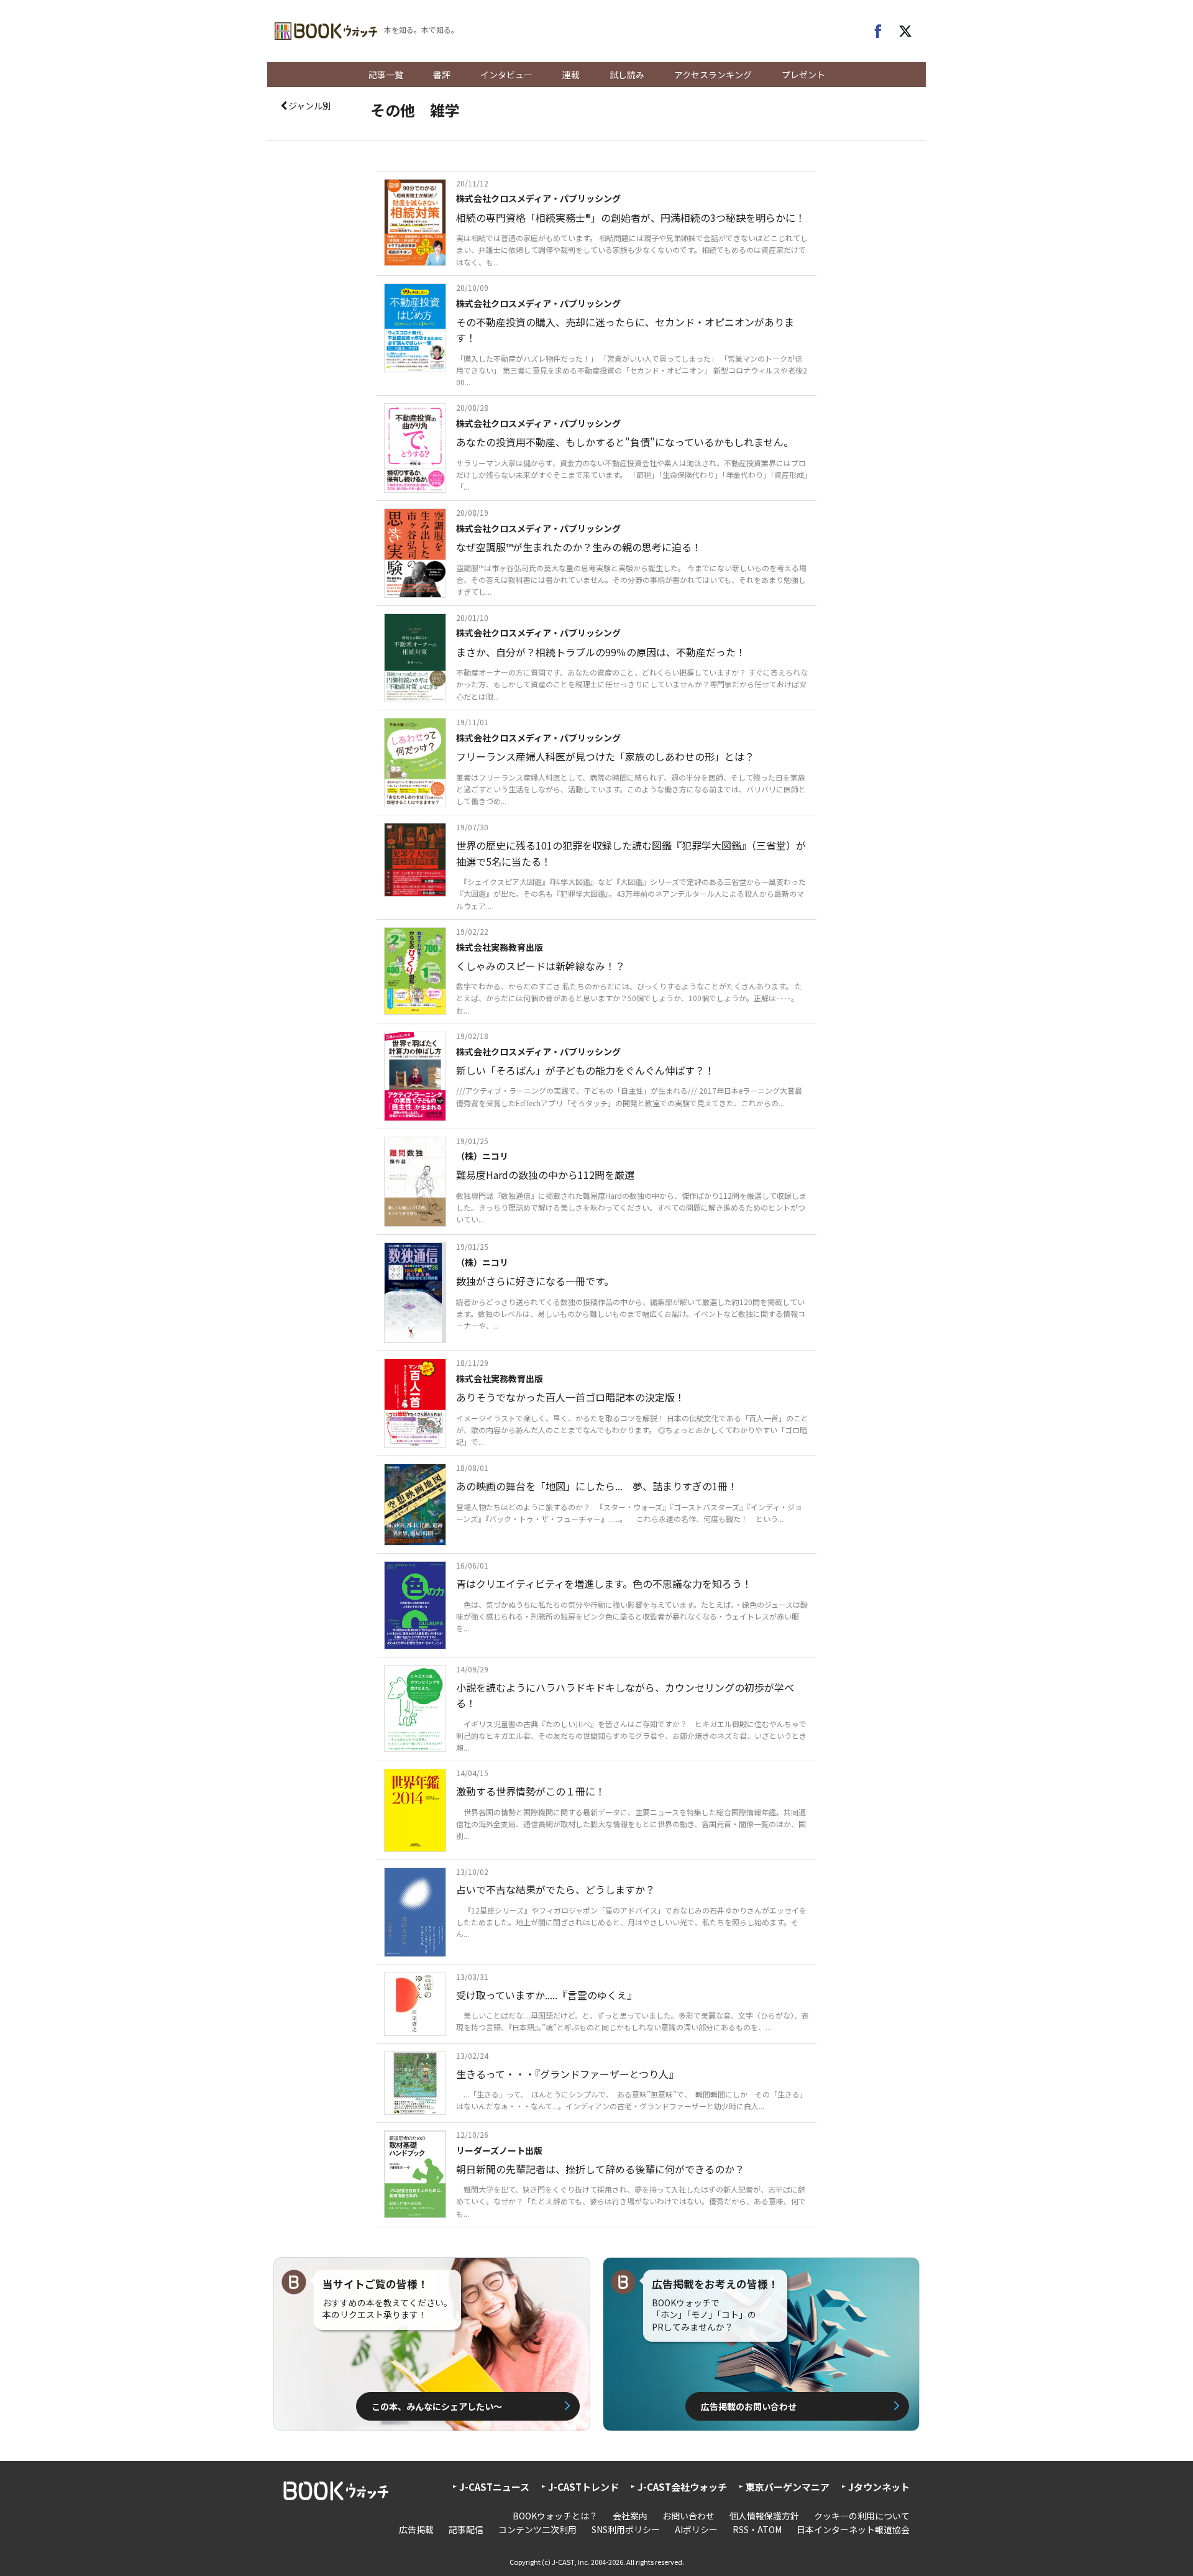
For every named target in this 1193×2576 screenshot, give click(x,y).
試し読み (627, 75)
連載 (571, 75)
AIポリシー (696, 2529)
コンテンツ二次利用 (537, 2529)
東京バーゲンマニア (788, 2487)
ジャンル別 (310, 106)
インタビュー (506, 75)
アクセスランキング (713, 75)
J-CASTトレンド (583, 2487)
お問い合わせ (688, 2516)
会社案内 (630, 2516)
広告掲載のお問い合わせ (749, 2406)
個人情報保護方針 (764, 2516)
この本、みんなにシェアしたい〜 (437, 2406)
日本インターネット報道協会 (853, 2529)
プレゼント (803, 75)
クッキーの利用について (862, 2516)
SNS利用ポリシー (626, 2529)
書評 (442, 75)
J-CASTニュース (494, 2487)
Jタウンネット (879, 2487)
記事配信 (466, 2529)
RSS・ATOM (757, 2529)
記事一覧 (386, 75)
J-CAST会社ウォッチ (682, 2487)
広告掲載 (416, 2529)
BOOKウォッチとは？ (555, 2516)
